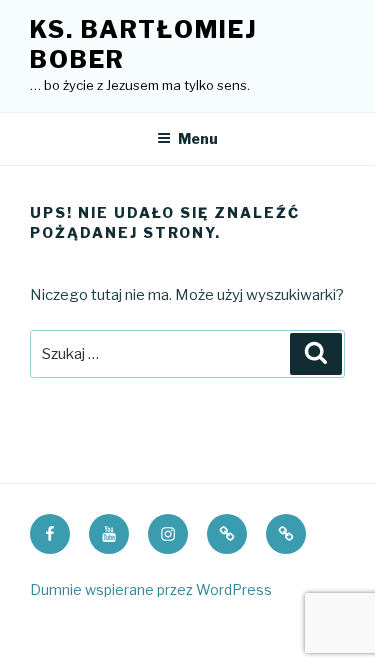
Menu (198, 138)
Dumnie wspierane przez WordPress (151, 589)
